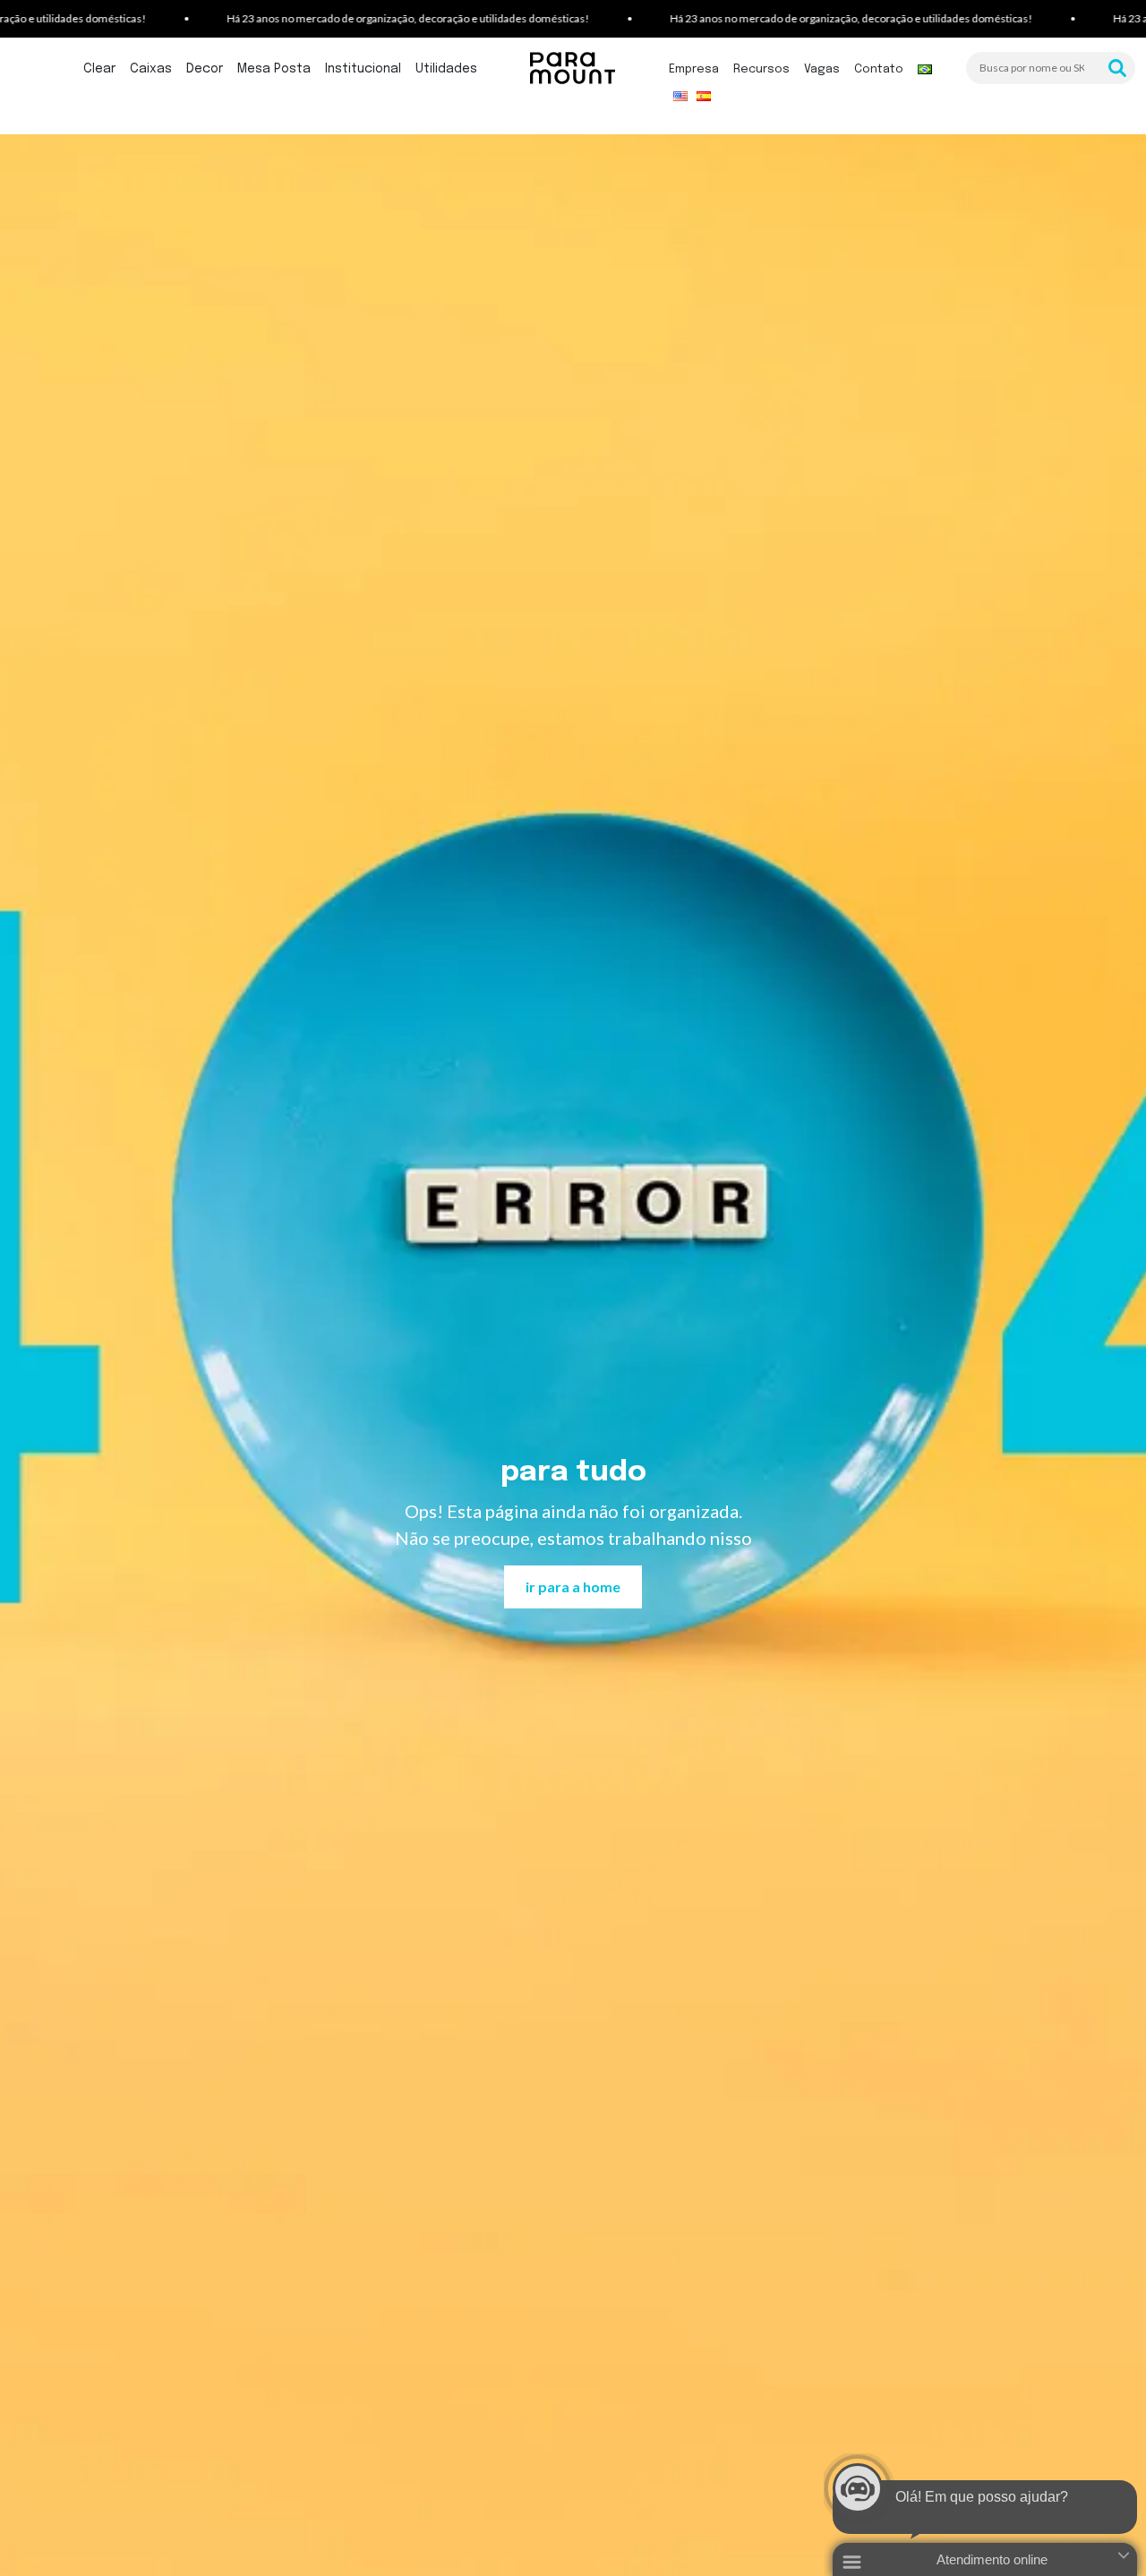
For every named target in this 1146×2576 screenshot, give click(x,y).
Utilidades (446, 69)
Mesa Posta (274, 69)
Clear (99, 69)
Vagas (822, 69)
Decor (205, 69)
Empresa (694, 69)
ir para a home (573, 1587)
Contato (879, 69)
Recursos (761, 69)
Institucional (363, 69)
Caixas (151, 69)
